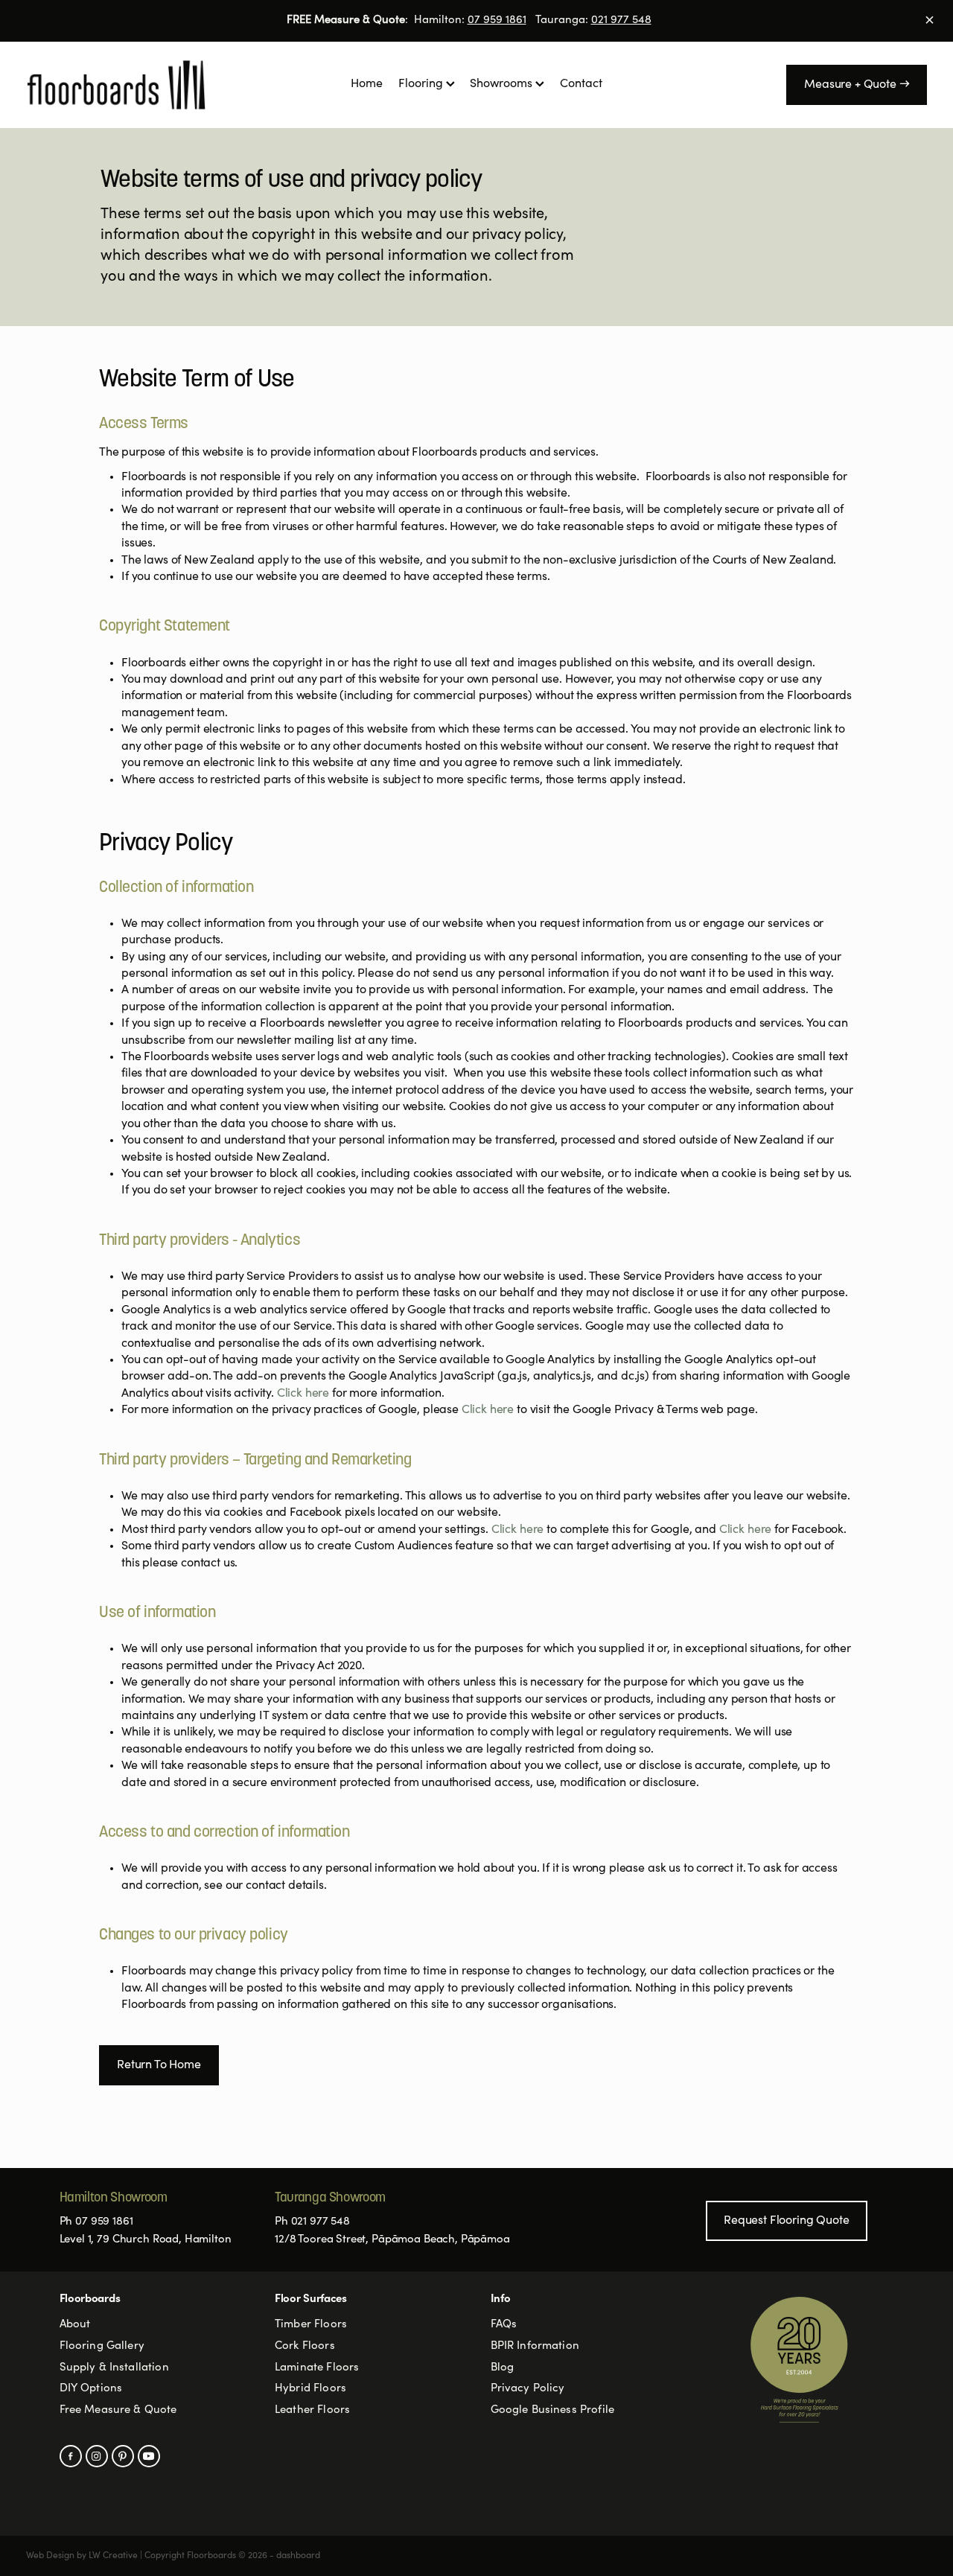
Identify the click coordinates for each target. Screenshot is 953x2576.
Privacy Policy (528, 2389)
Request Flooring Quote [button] (786, 2221)
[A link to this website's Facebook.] (71, 2456)
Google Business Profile (552, 2410)
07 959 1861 (497, 20)
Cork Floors (305, 2346)
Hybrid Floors (310, 2389)
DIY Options (91, 2389)
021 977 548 (621, 20)
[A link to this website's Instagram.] (97, 2456)
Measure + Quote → (857, 85)
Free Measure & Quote (118, 2410)
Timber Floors (311, 2325)
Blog (503, 2368)
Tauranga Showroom (330, 2198)
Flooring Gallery (102, 2346)
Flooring (422, 84)
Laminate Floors (317, 2368)
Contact (581, 84)
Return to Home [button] (159, 2065)
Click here (305, 1394)
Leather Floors (312, 2410)
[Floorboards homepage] (116, 85)
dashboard (298, 2556)
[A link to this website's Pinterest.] (123, 2456)
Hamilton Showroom (114, 2198)
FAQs (504, 2325)
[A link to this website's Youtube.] (149, 2456)
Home (367, 84)
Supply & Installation (114, 2368)
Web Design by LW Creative (82, 2556)
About (75, 2325)
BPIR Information (535, 2346)
